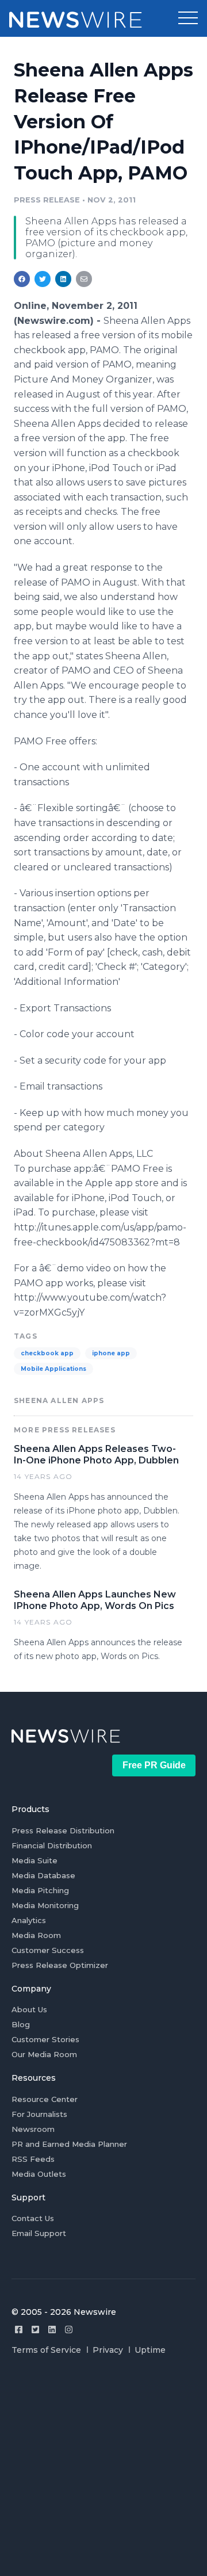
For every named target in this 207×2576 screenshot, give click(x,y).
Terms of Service (46, 2350)
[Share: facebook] (22, 279)
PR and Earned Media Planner (69, 2144)
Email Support (39, 2233)
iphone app (111, 1353)
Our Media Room (44, 2054)
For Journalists (39, 2114)
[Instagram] (69, 2330)
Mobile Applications (53, 1369)
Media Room (36, 1935)
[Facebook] (19, 2330)
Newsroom (33, 2129)
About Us (29, 2009)
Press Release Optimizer (60, 1965)
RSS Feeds (33, 2159)
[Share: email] (84, 279)
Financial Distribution (52, 1845)
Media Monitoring (45, 1905)
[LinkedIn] (52, 2330)
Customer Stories (45, 2039)
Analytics (29, 1920)
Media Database (43, 1875)
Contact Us (33, 2218)
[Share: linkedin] (64, 279)
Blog (21, 2024)
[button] (188, 18)
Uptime (150, 2350)
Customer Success (48, 1950)
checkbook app (47, 1353)
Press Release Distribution (63, 1830)
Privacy (108, 2350)
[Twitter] (35, 2330)
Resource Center (45, 2099)
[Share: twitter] (43, 279)
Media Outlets (39, 2174)
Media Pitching (40, 1890)
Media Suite (34, 1860)
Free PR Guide (154, 1765)
